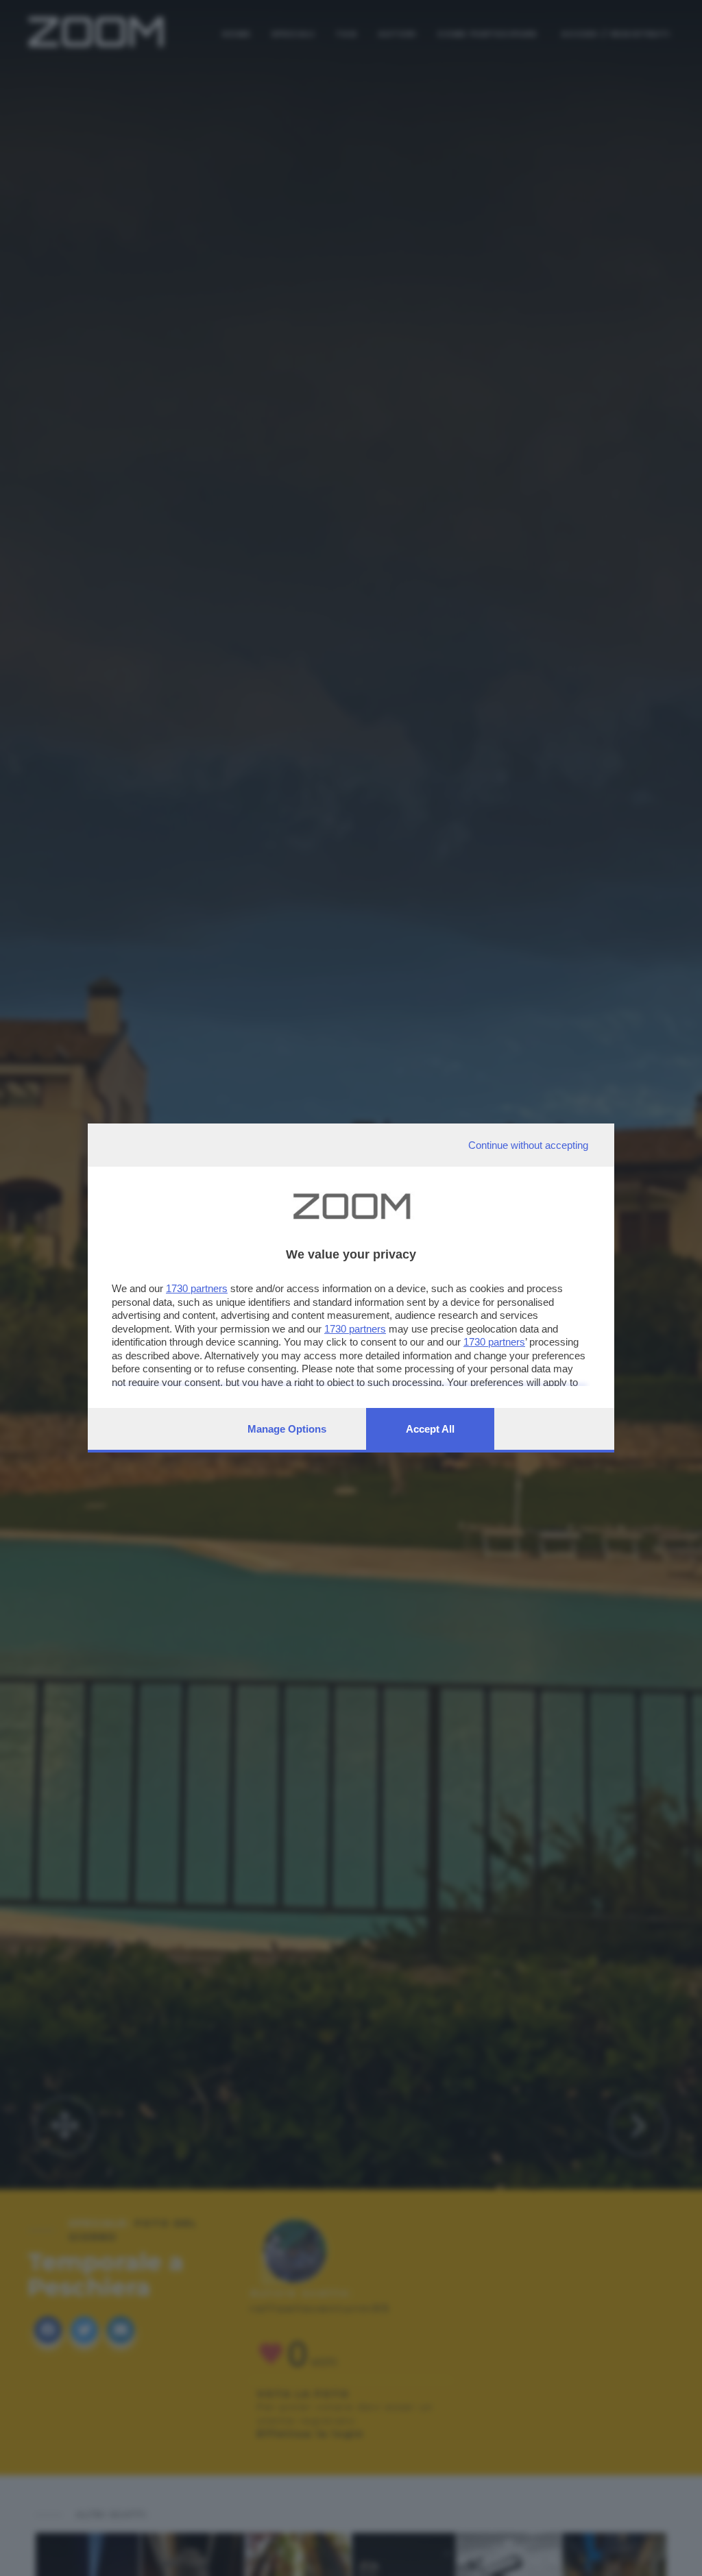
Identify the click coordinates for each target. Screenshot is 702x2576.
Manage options (287, 1429)
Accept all (430, 1429)
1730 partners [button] (197, 1288)
